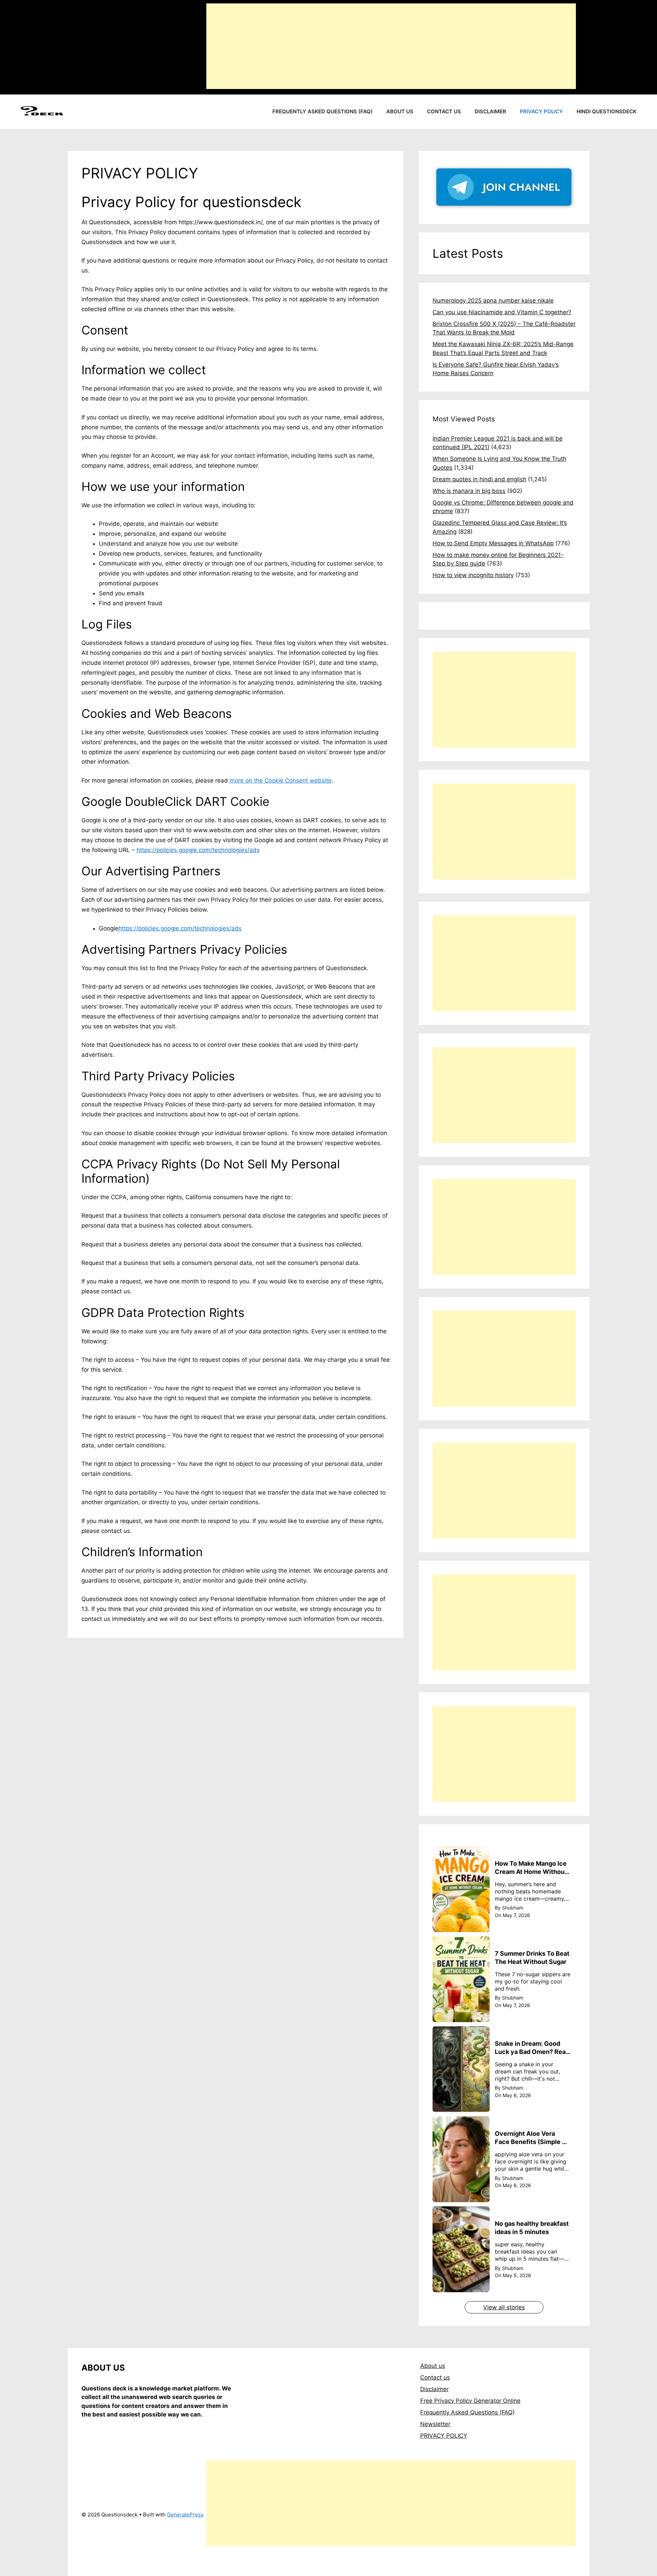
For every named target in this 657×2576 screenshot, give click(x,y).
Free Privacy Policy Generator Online (470, 2401)
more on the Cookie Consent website (281, 781)
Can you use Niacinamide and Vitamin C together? (502, 312)
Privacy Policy (541, 111)
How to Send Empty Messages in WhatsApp (493, 543)
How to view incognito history (473, 575)
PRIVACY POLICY (444, 2436)
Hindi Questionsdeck (607, 111)
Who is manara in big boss (469, 491)
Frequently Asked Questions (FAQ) (323, 111)
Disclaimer (490, 111)
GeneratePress (185, 2515)
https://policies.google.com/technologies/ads (198, 850)
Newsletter (435, 2424)
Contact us (444, 111)
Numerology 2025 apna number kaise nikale (493, 301)
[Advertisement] (391, 46)
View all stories (504, 2307)
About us (400, 111)
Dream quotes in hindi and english (479, 479)
